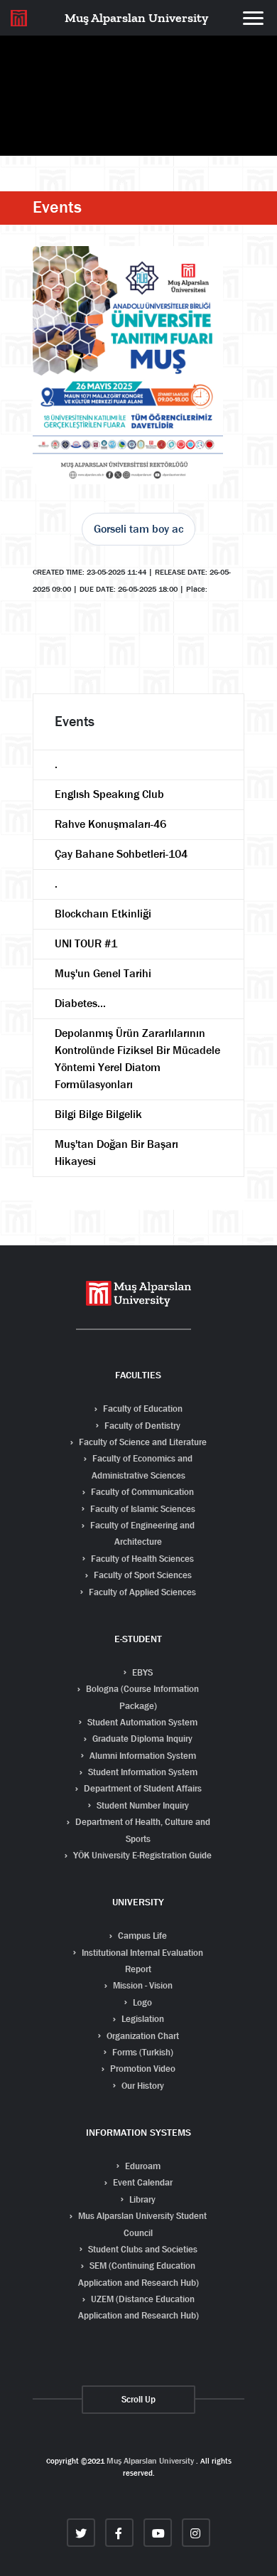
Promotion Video (142, 2069)
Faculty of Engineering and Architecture (141, 1533)
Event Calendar (142, 2182)
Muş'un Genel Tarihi (103, 973)
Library (141, 2199)
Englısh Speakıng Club (109, 794)
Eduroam (142, 2166)
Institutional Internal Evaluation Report (141, 1961)
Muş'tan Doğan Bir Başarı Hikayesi (116, 1153)
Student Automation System (141, 1722)
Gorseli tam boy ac (138, 529)
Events (57, 207)
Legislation (142, 2019)
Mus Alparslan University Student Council (141, 2224)
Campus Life (141, 1936)
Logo (141, 2002)
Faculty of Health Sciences (141, 1559)
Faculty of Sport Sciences (142, 1575)
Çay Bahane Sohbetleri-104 (121, 854)
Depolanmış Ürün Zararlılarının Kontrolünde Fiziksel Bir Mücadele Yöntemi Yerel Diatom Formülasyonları (137, 1059)
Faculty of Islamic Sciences (142, 1509)
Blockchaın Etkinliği (103, 914)
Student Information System (142, 1772)
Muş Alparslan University (150, 2461)
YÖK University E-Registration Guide (141, 1855)
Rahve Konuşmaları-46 (110, 824)
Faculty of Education (142, 1409)
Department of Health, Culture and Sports (142, 1830)
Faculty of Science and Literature (142, 1442)
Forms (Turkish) (142, 2052)
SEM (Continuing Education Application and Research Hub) (138, 2274)
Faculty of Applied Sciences (141, 1592)
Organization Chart (142, 2036)
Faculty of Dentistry (141, 1426)
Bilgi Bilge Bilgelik (98, 1114)
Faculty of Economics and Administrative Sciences (141, 1467)
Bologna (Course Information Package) (141, 1697)
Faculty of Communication (141, 1492)
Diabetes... (80, 1003)
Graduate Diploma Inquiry (141, 1739)
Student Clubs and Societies (142, 2249)
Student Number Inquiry (142, 1805)
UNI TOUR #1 (86, 943)
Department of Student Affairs (142, 1788)
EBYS (141, 1672)
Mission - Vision (142, 1985)
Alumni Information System (142, 1756)
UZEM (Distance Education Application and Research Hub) (138, 2307)
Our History (142, 2086)
